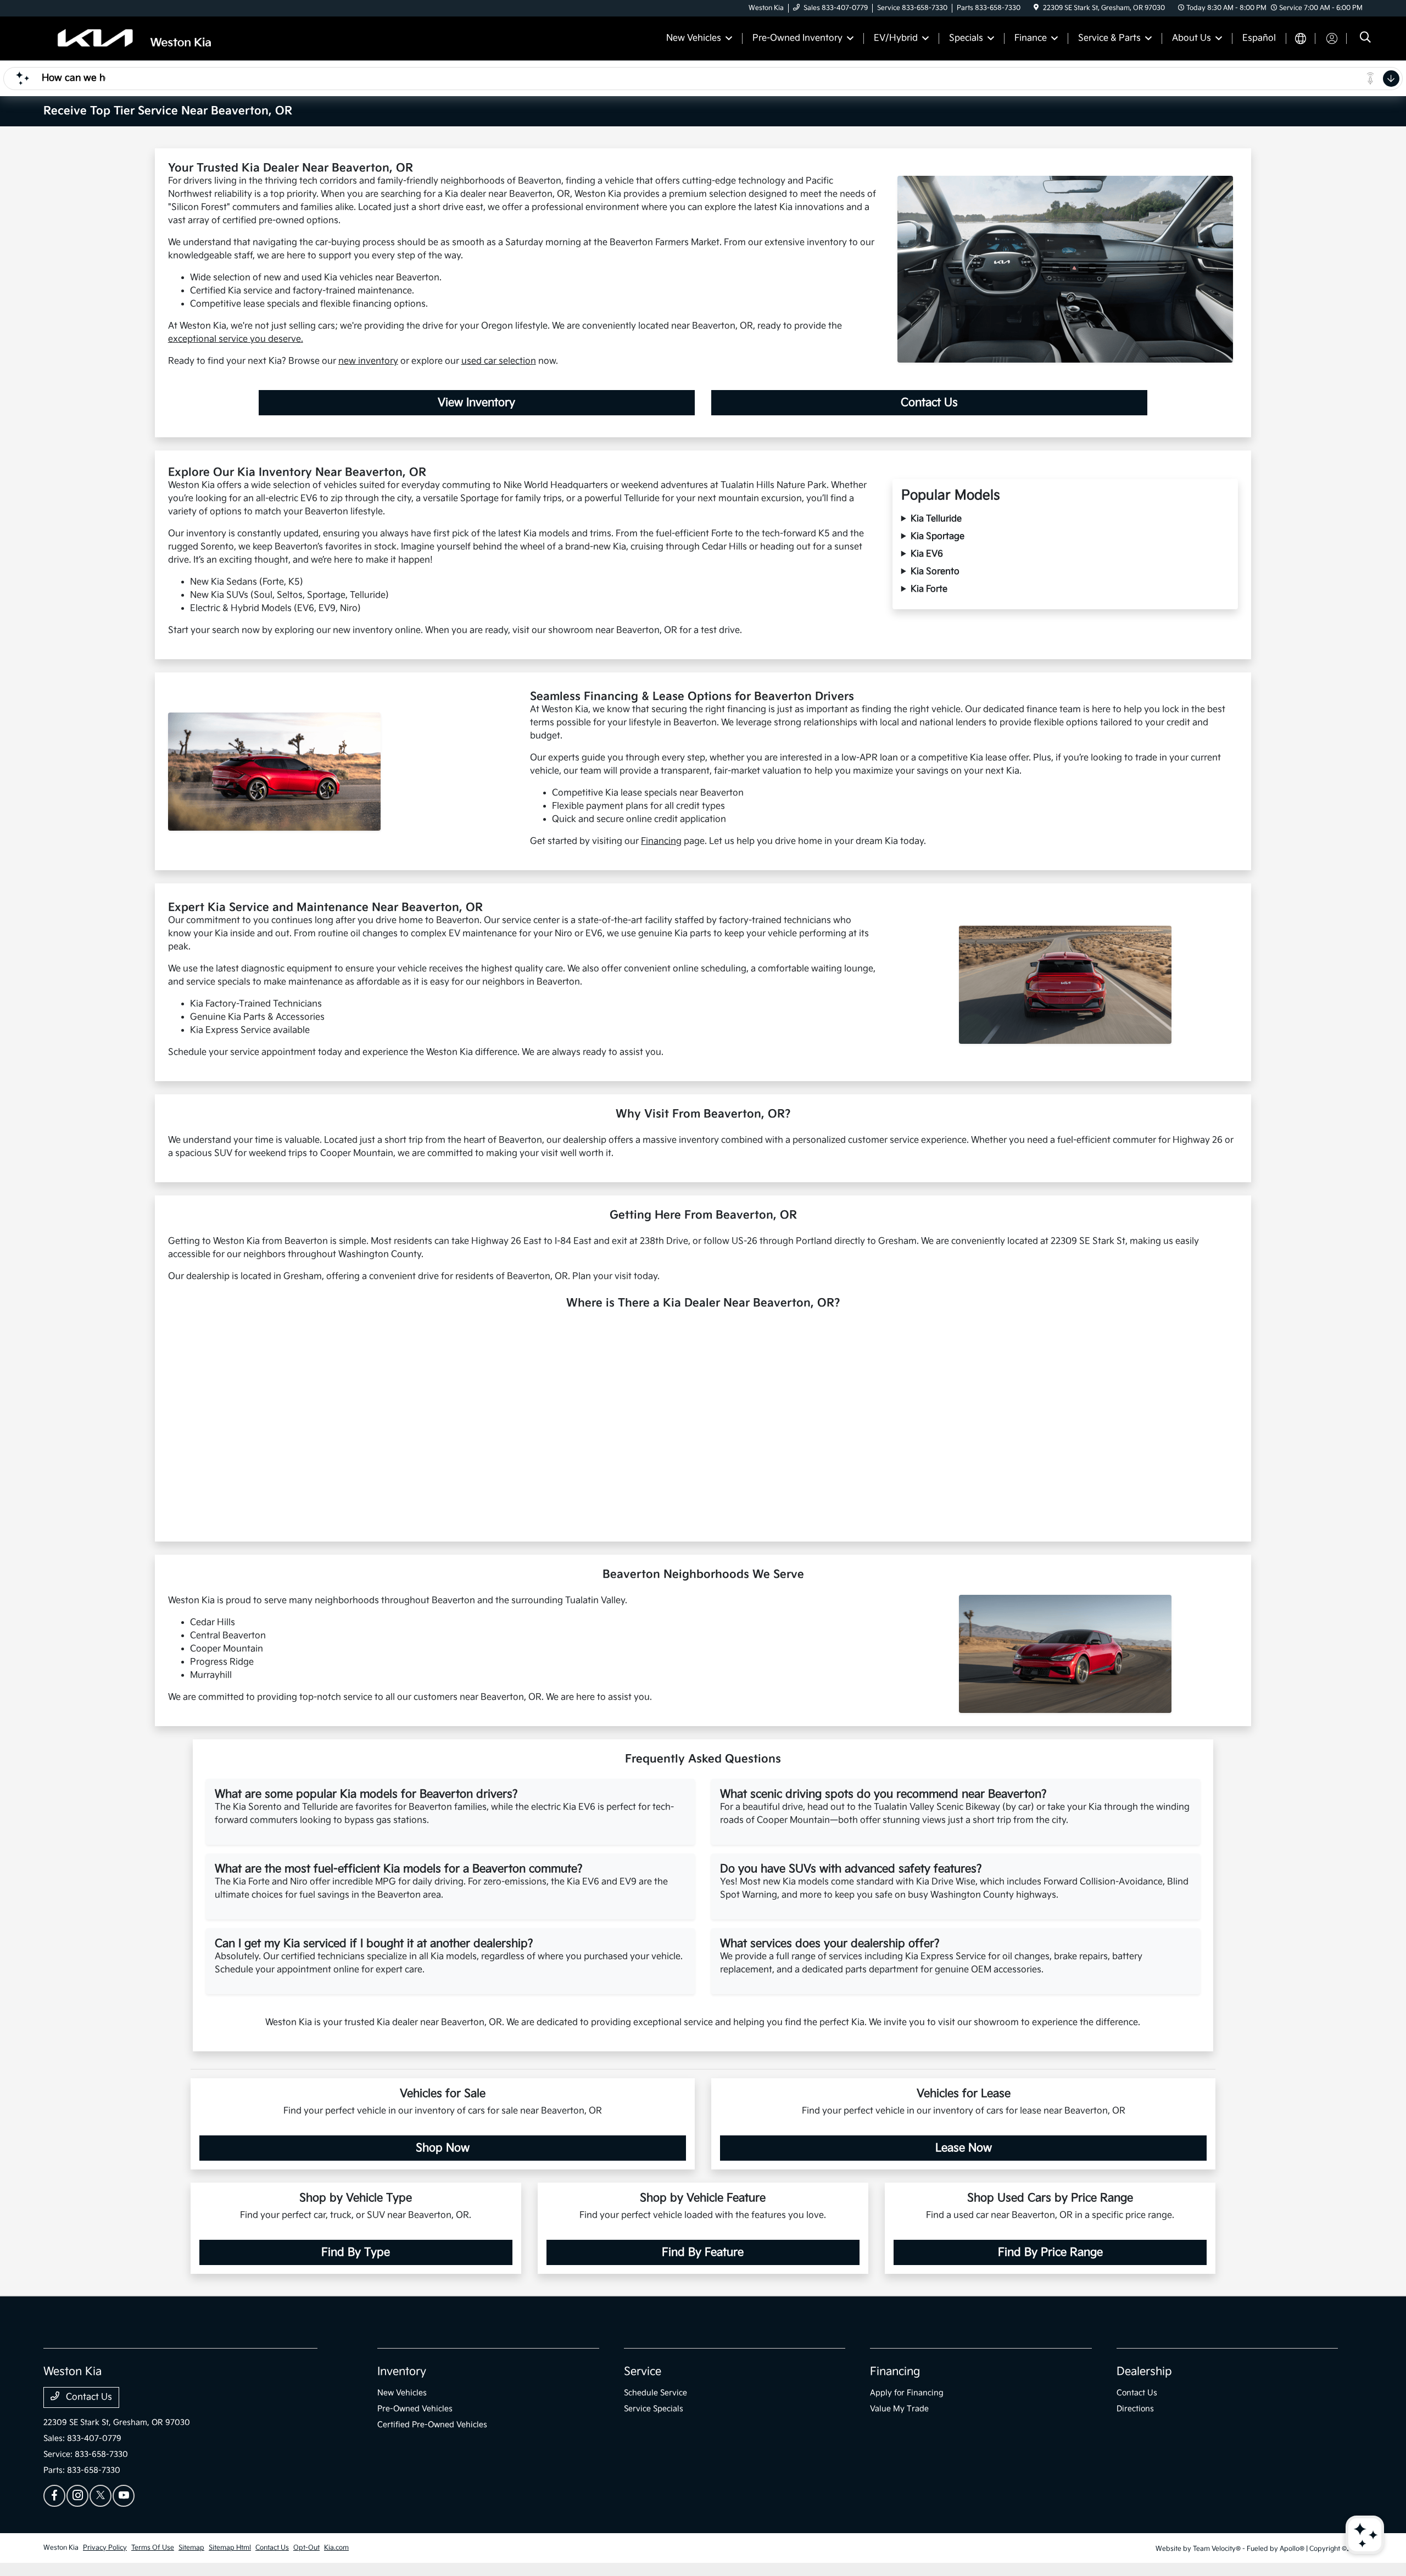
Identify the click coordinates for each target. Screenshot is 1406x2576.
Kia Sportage (938, 536)
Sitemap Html (230, 2548)
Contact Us (929, 403)
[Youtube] (124, 2496)
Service (643, 2372)
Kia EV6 (927, 554)
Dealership (1144, 2372)
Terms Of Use (153, 2548)
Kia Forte (929, 589)
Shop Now (443, 2148)
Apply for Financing (907, 2393)
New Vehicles (402, 2393)
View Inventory (476, 403)
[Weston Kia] (138, 38)
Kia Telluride (936, 519)
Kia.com (336, 2548)
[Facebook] (54, 2496)
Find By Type (356, 2252)
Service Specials (654, 2409)
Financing (661, 841)
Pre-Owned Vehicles (415, 2409)
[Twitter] (101, 2496)
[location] (1036, 8)
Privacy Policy (105, 2548)
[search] (1365, 39)
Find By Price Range (1050, 2252)
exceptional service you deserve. (236, 339)
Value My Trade (899, 2409)
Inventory (402, 2372)
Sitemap (191, 2548)
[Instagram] (77, 2496)
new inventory (368, 361)
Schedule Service (655, 2393)
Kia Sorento (935, 572)
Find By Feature (703, 2252)
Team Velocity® (1217, 2549)
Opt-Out (306, 2548)
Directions (1135, 2409)
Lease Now (964, 2148)
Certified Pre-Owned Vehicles (432, 2425)
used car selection (499, 361)
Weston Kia (61, 2548)
